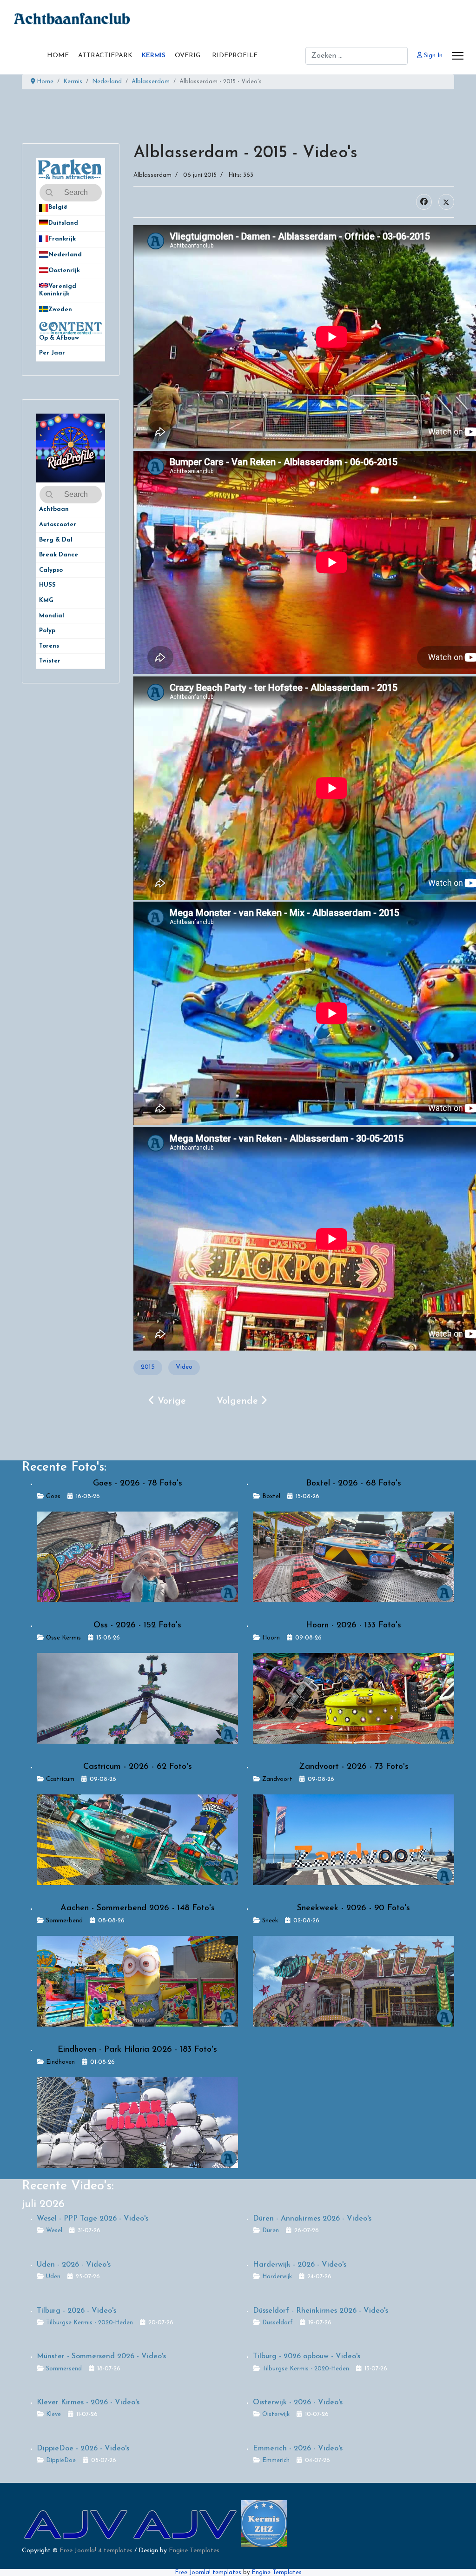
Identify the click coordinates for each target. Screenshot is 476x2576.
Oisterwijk (276, 2414)
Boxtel (271, 1496)
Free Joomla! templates (208, 2573)
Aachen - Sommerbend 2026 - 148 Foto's (138, 1908)
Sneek (270, 1921)
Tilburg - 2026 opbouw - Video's (307, 2356)
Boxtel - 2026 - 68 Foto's (354, 1484)
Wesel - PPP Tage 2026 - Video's (93, 2219)
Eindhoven (60, 2062)
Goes (53, 1496)
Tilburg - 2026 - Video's (76, 2311)
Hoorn (271, 1638)
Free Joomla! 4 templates (96, 2551)
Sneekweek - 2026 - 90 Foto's (354, 1908)
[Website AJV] (76, 2523)
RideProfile (235, 56)
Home (58, 56)
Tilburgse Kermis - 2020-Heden (89, 2323)
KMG (46, 600)
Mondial (52, 616)
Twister (50, 661)
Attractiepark (105, 56)
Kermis (154, 56)
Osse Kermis (63, 1638)
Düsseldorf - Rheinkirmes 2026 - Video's (321, 2311)
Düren (271, 2231)
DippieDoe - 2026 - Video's (83, 2449)
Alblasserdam (152, 175)
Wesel (54, 2231)
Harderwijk (277, 2277)
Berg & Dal (56, 540)
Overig (188, 56)
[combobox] (357, 56)
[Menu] (458, 56)
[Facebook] (424, 202)
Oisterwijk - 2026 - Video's (298, 2402)
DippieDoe (61, 2460)
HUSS (47, 585)
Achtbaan (54, 509)
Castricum (60, 1779)
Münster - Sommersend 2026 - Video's (101, 2356)
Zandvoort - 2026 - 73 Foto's (354, 1767)
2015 (148, 1367)
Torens (49, 646)
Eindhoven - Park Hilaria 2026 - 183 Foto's (137, 2050)
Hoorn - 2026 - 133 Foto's (354, 1626)
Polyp (47, 631)
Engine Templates (194, 2551)
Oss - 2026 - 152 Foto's (137, 1626)
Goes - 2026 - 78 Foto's (138, 1484)
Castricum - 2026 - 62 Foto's (138, 1767)
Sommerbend (64, 1921)
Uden (53, 2277)
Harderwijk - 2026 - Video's (300, 2265)
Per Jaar (57, 353)
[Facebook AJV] (186, 2523)
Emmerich (276, 2460)
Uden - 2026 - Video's (74, 2265)
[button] (98, 208)
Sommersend (64, 2369)
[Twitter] (446, 202)
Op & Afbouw (59, 338)
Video (184, 1367)
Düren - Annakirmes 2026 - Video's (312, 2219)
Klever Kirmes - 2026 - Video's (88, 2402)
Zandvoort (277, 1779)
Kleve (53, 2414)
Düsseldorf (278, 2323)
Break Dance (59, 555)
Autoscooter (58, 525)
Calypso (51, 570)
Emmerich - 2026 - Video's (298, 2449)
